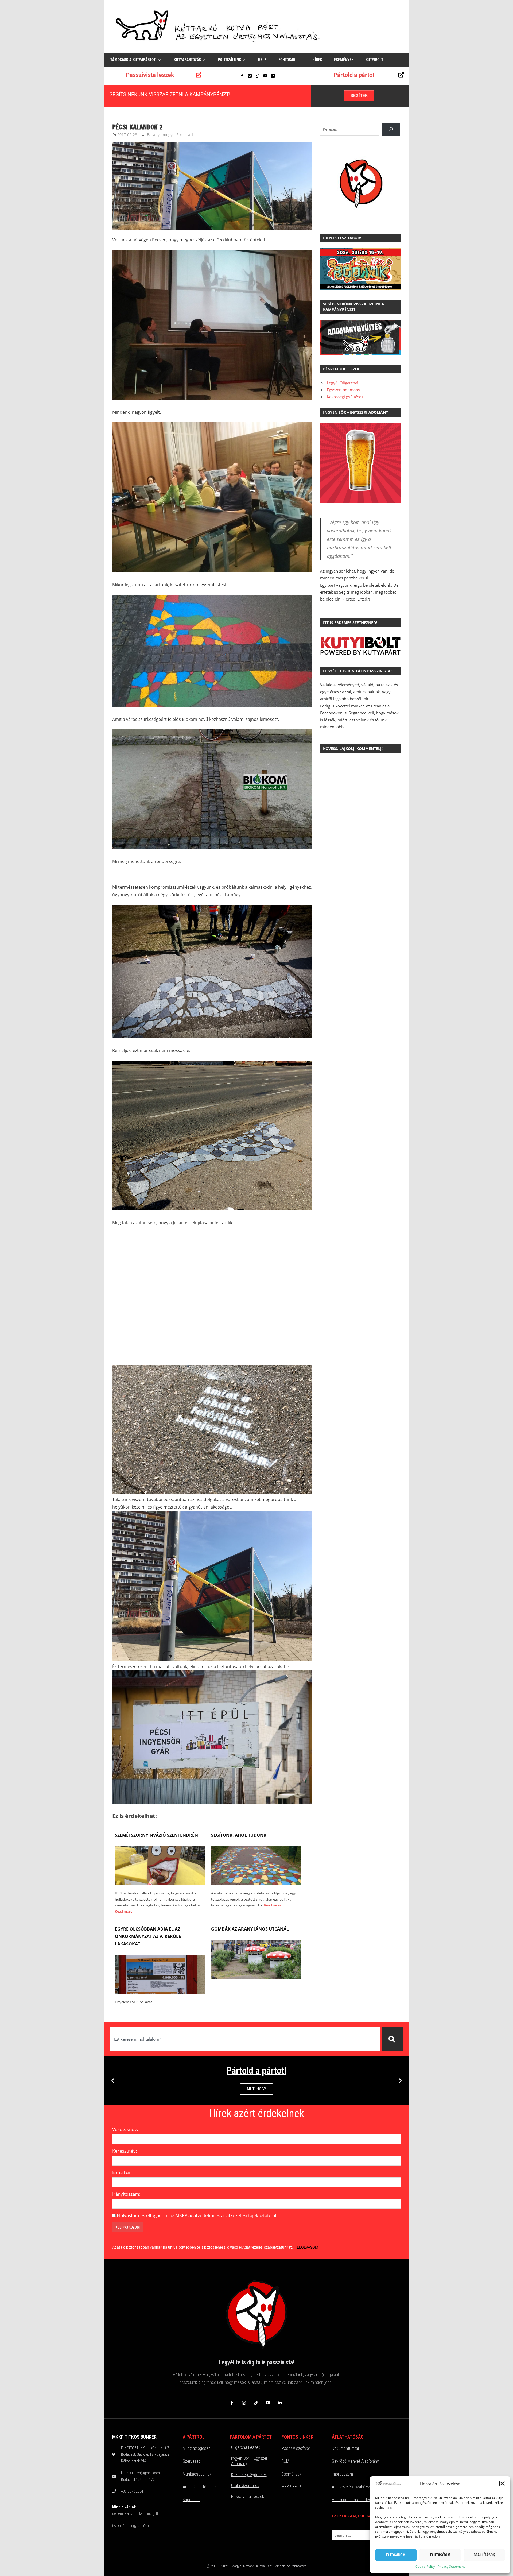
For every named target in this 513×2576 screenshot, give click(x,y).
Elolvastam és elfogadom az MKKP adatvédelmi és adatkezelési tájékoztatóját (197, 2215)
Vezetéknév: (125, 2129)
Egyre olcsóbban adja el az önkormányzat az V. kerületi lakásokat (150, 1936)
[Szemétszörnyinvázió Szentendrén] (160, 1884)
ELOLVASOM (308, 2247)
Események (344, 60)
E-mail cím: (123, 2172)
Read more (124, 1911)
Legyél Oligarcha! (343, 383)
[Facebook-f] (242, 76)
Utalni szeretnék (245, 2486)
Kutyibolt (374, 60)
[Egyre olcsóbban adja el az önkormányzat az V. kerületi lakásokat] (160, 1993)
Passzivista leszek (150, 75)
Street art (185, 135)
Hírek (317, 60)
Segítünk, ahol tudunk (239, 1835)
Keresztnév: (125, 2151)
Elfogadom (396, 2555)
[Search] (391, 129)
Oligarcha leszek (246, 2447)
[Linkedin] (273, 76)
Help (262, 60)
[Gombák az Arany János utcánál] (256, 1978)
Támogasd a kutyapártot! (133, 60)
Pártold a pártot (354, 75)
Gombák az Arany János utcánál (250, 1929)
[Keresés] (393, 2039)
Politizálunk (230, 60)
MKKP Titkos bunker (134, 2437)
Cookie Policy (425, 2567)
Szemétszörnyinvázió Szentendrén (156, 1835)
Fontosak (287, 60)
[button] (502, 2484)
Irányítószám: (126, 2194)
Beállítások (484, 2555)
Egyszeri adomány (343, 390)
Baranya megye (161, 135)
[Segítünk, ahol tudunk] (256, 1884)
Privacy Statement (451, 2567)
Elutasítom (440, 2555)
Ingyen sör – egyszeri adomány (250, 2461)
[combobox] (245, 2039)
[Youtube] (265, 76)
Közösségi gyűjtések (345, 397)
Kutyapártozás (187, 60)
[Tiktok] (257, 76)
